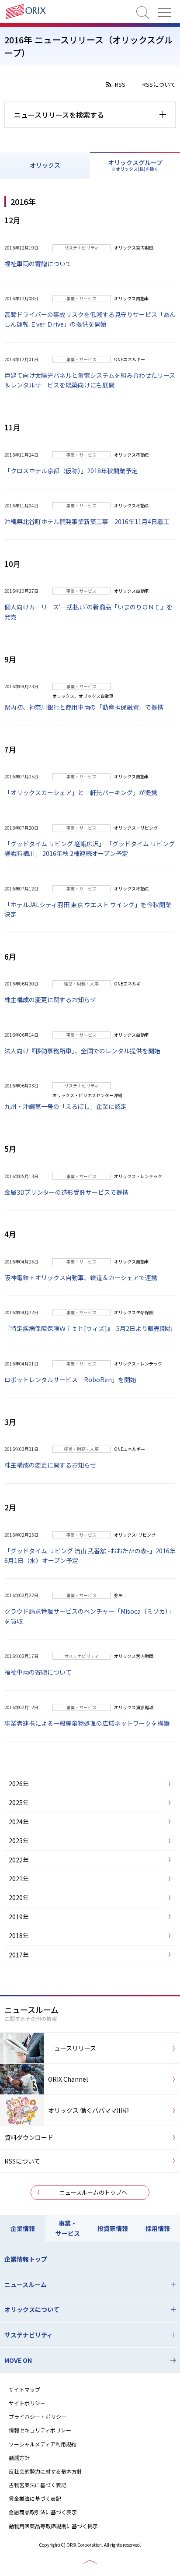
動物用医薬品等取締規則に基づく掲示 (53, 2526)
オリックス (45, 165)
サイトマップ (24, 2389)
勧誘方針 (19, 2458)
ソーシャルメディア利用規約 (43, 2444)
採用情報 (158, 2228)
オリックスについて (32, 2309)
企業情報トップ (26, 2259)
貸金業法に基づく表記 (35, 2498)
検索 (143, 13)
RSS (120, 84)
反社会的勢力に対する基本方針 (45, 2471)
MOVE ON (18, 2360)
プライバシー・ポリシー (38, 2416)
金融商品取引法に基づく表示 (43, 2512)
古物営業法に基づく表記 (38, 2485)
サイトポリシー (27, 2403)
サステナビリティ (29, 2335)
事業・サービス (68, 2228)
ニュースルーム (26, 2284)
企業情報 (23, 2228)
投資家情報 (113, 2228)
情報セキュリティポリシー (40, 2430)
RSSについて (159, 84)
